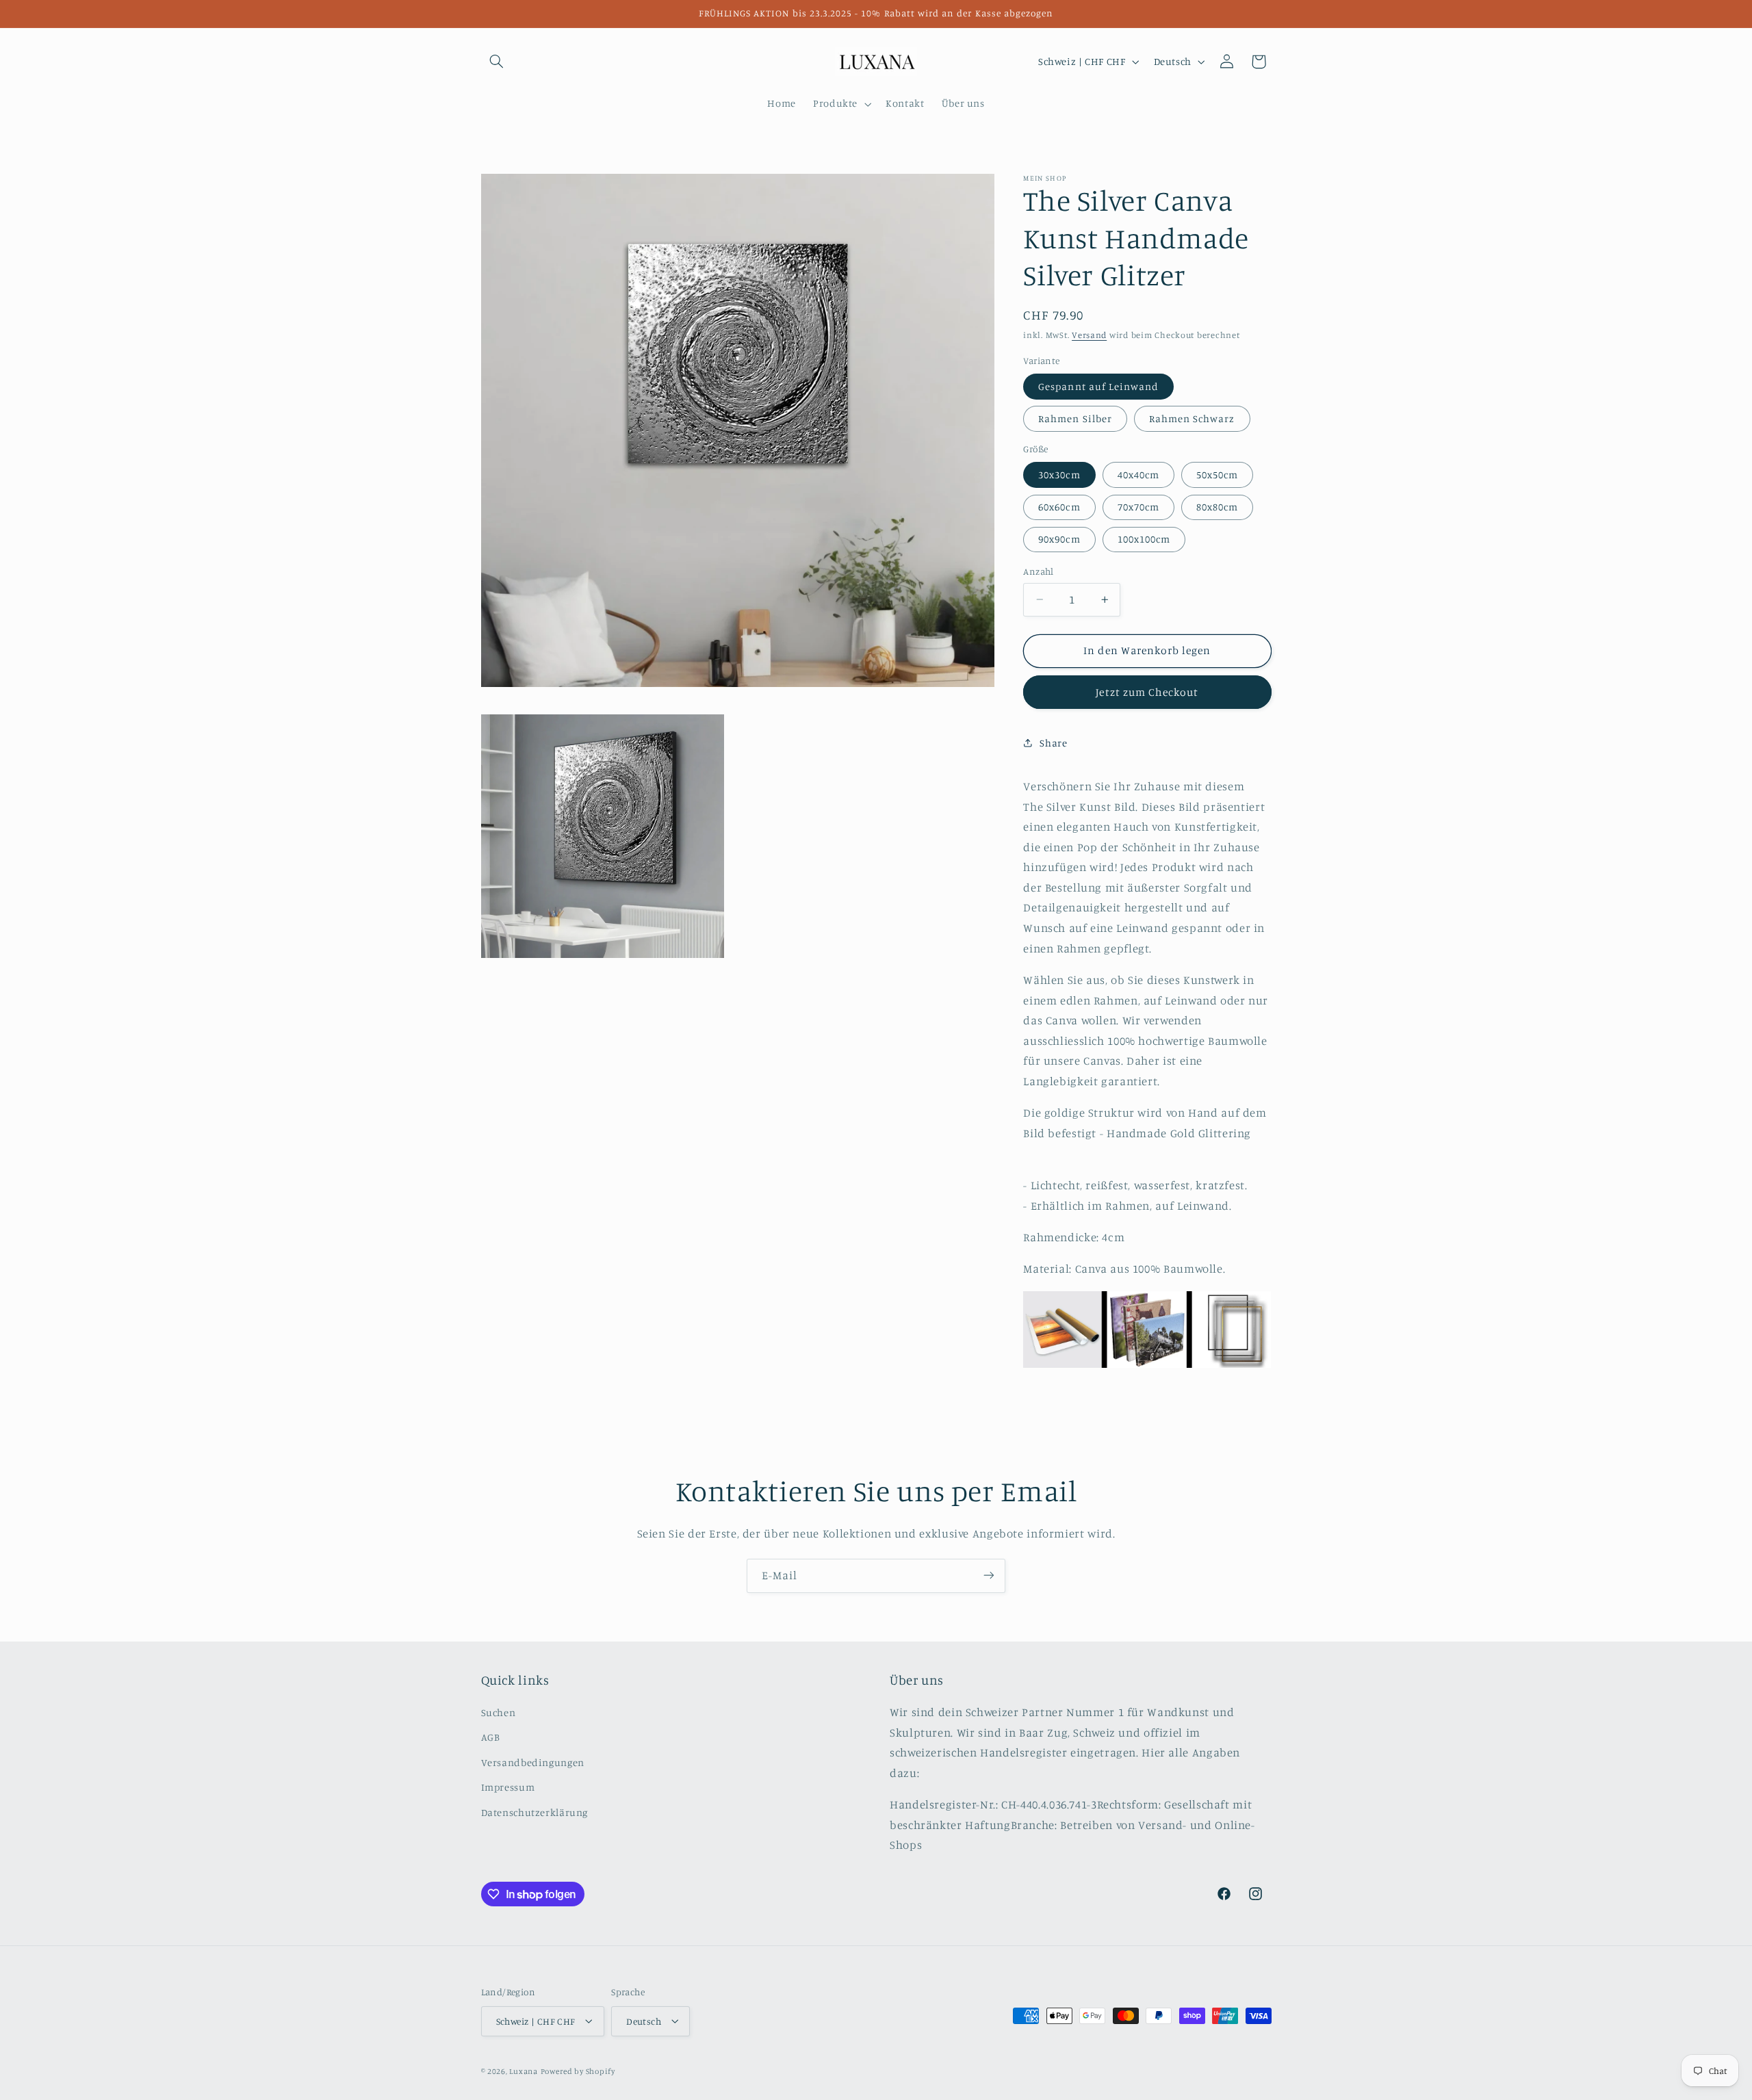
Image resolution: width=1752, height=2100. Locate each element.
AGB (491, 1738)
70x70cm (1138, 507)
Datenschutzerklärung (535, 1812)
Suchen (499, 1713)
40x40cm (1138, 475)
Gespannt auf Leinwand (1098, 386)
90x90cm (1059, 539)
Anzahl (1039, 571)
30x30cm (1059, 475)
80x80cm (1217, 507)
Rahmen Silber (1075, 418)
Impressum (508, 1788)
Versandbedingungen (533, 1762)
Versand (1089, 335)
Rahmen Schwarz (1192, 418)
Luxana (523, 2071)
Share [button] (1053, 743)
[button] (497, 62)
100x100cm (1144, 539)
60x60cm (1059, 507)
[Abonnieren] (989, 1576)
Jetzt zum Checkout (1147, 692)
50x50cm (1217, 475)
